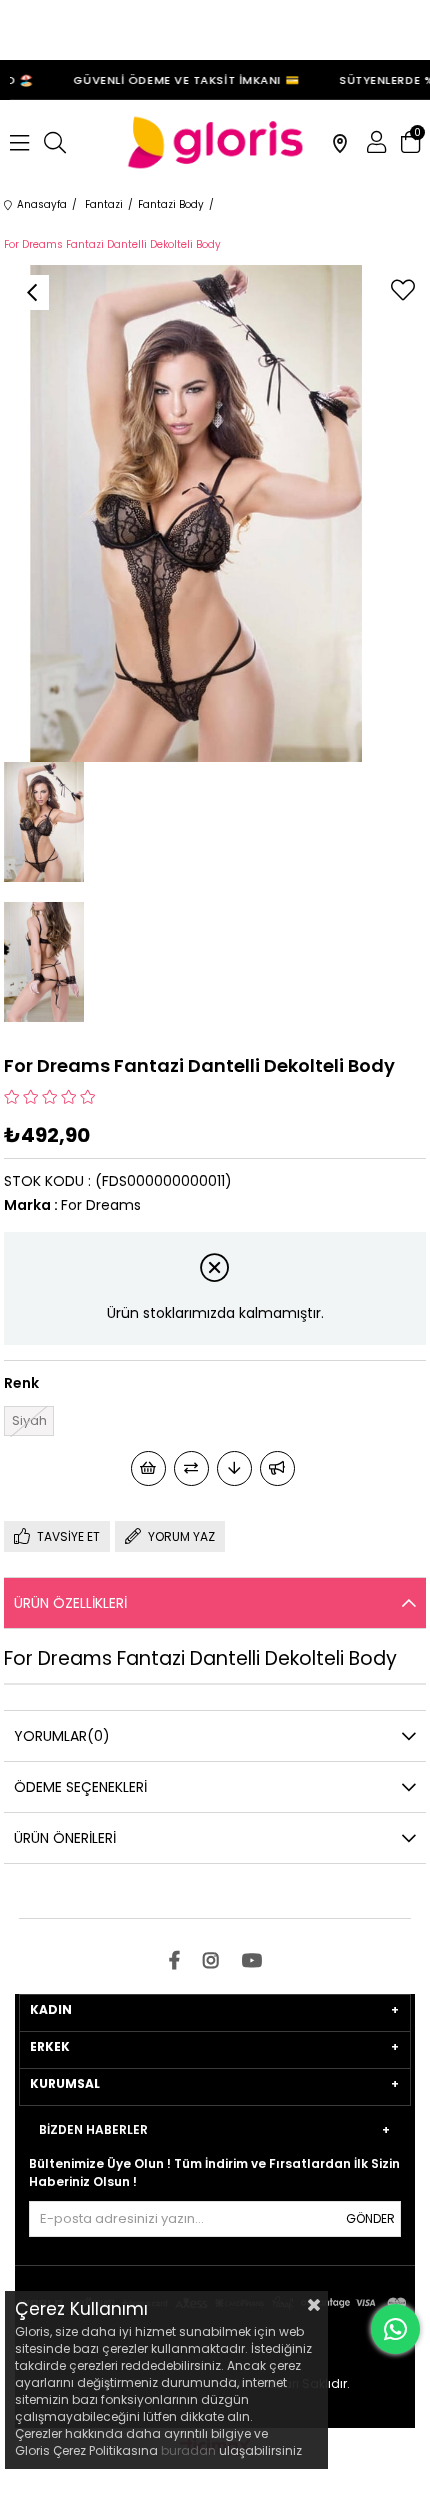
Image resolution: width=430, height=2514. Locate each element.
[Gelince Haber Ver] (277, 1468)
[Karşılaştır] (191, 1468)
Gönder (370, 2218)
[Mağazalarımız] (340, 143)
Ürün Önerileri (65, 1838)
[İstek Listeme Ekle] (148, 1468)
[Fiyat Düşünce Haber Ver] (234, 1468)
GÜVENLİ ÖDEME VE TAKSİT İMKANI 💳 (179, 80)
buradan (188, 2450)
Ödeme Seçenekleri (80, 1787)
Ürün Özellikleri (70, 1603)
